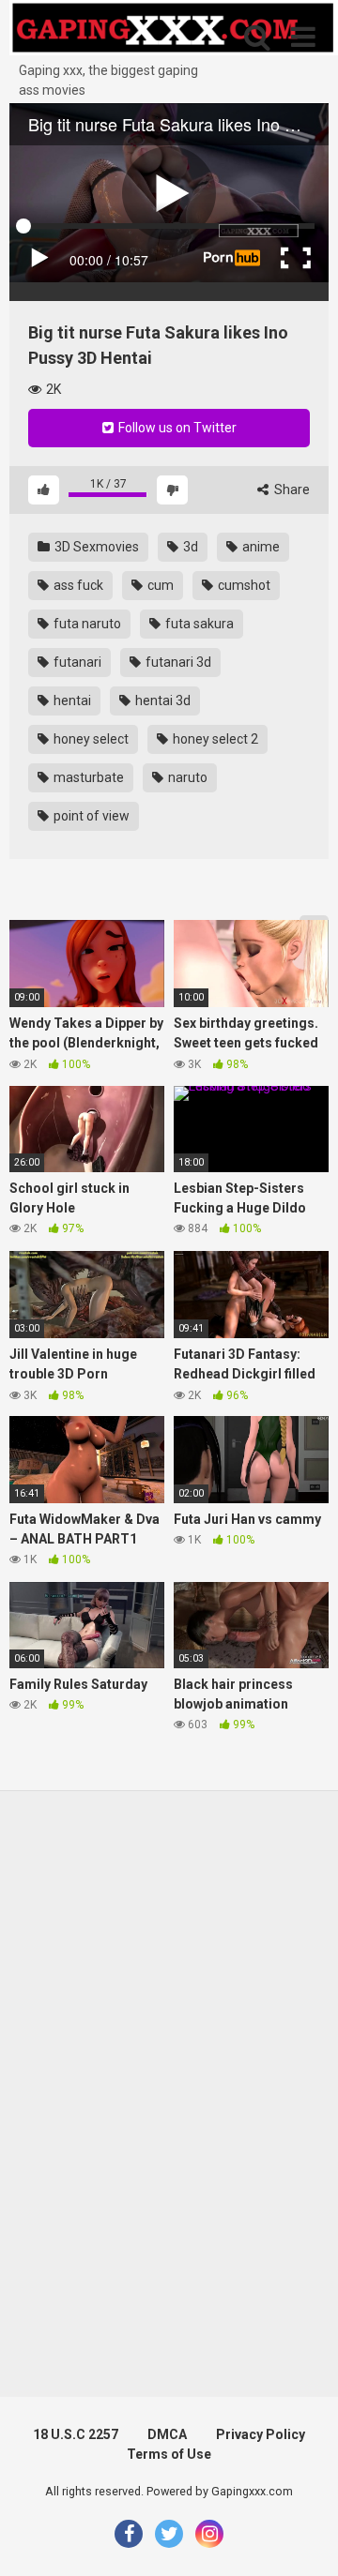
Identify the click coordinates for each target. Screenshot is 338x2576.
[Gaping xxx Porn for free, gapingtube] (174, 30)
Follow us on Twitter (176, 428)
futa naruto (86, 624)
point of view (90, 816)
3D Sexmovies (95, 547)
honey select (90, 739)
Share (291, 490)
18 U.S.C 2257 (76, 2434)
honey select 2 (214, 739)
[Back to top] (303, 2538)
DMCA (167, 2434)
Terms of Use (169, 2454)
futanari (76, 662)
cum (159, 585)
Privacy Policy (261, 2434)
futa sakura (198, 624)
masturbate (87, 777)
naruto (186, 777)
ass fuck (77, 585)
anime (260, 547)
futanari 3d (177, 662)
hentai (71, 700)
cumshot (243, 585)
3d (189, 547)
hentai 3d (161, 700)
